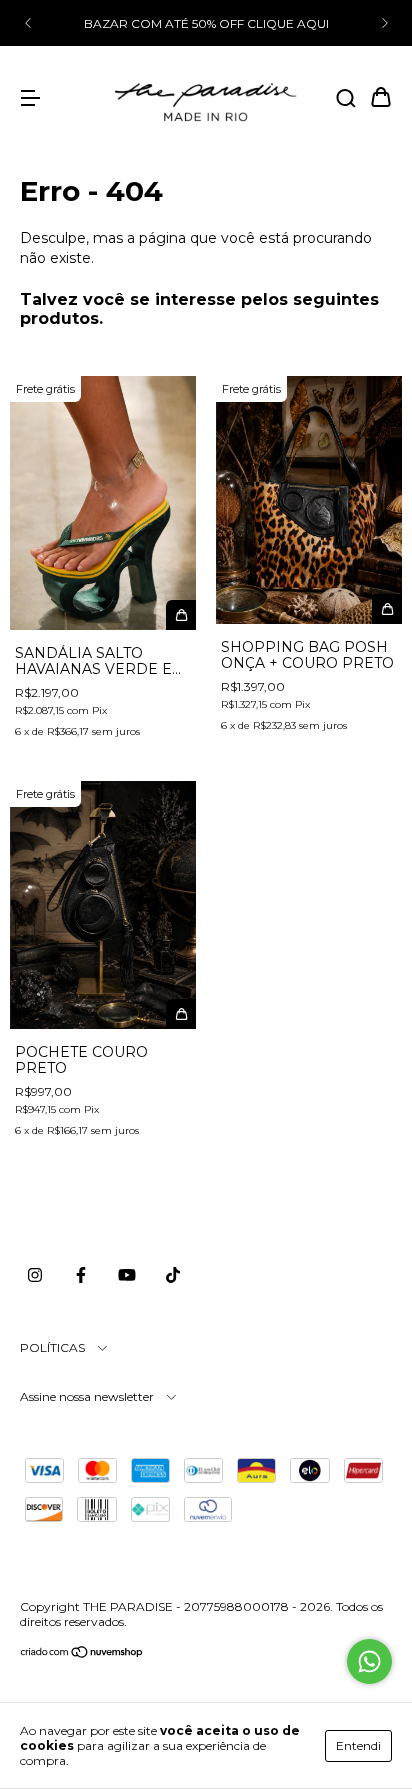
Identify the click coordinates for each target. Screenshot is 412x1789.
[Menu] (30, 99)
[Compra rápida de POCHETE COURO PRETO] (181, 1014)
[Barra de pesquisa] (346, 99)
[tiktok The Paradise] (173, 1275)
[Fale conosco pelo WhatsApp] (369, 1661)
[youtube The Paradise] (127, 1275)
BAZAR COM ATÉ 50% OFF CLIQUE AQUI (206, 23)
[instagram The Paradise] (35, 1275)
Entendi (358, 1745)
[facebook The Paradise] (81, 1275)
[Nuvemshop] (82, 1654)
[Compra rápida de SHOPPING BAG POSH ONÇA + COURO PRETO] (387, 609)
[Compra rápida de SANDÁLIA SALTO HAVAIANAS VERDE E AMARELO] (181, 615)
